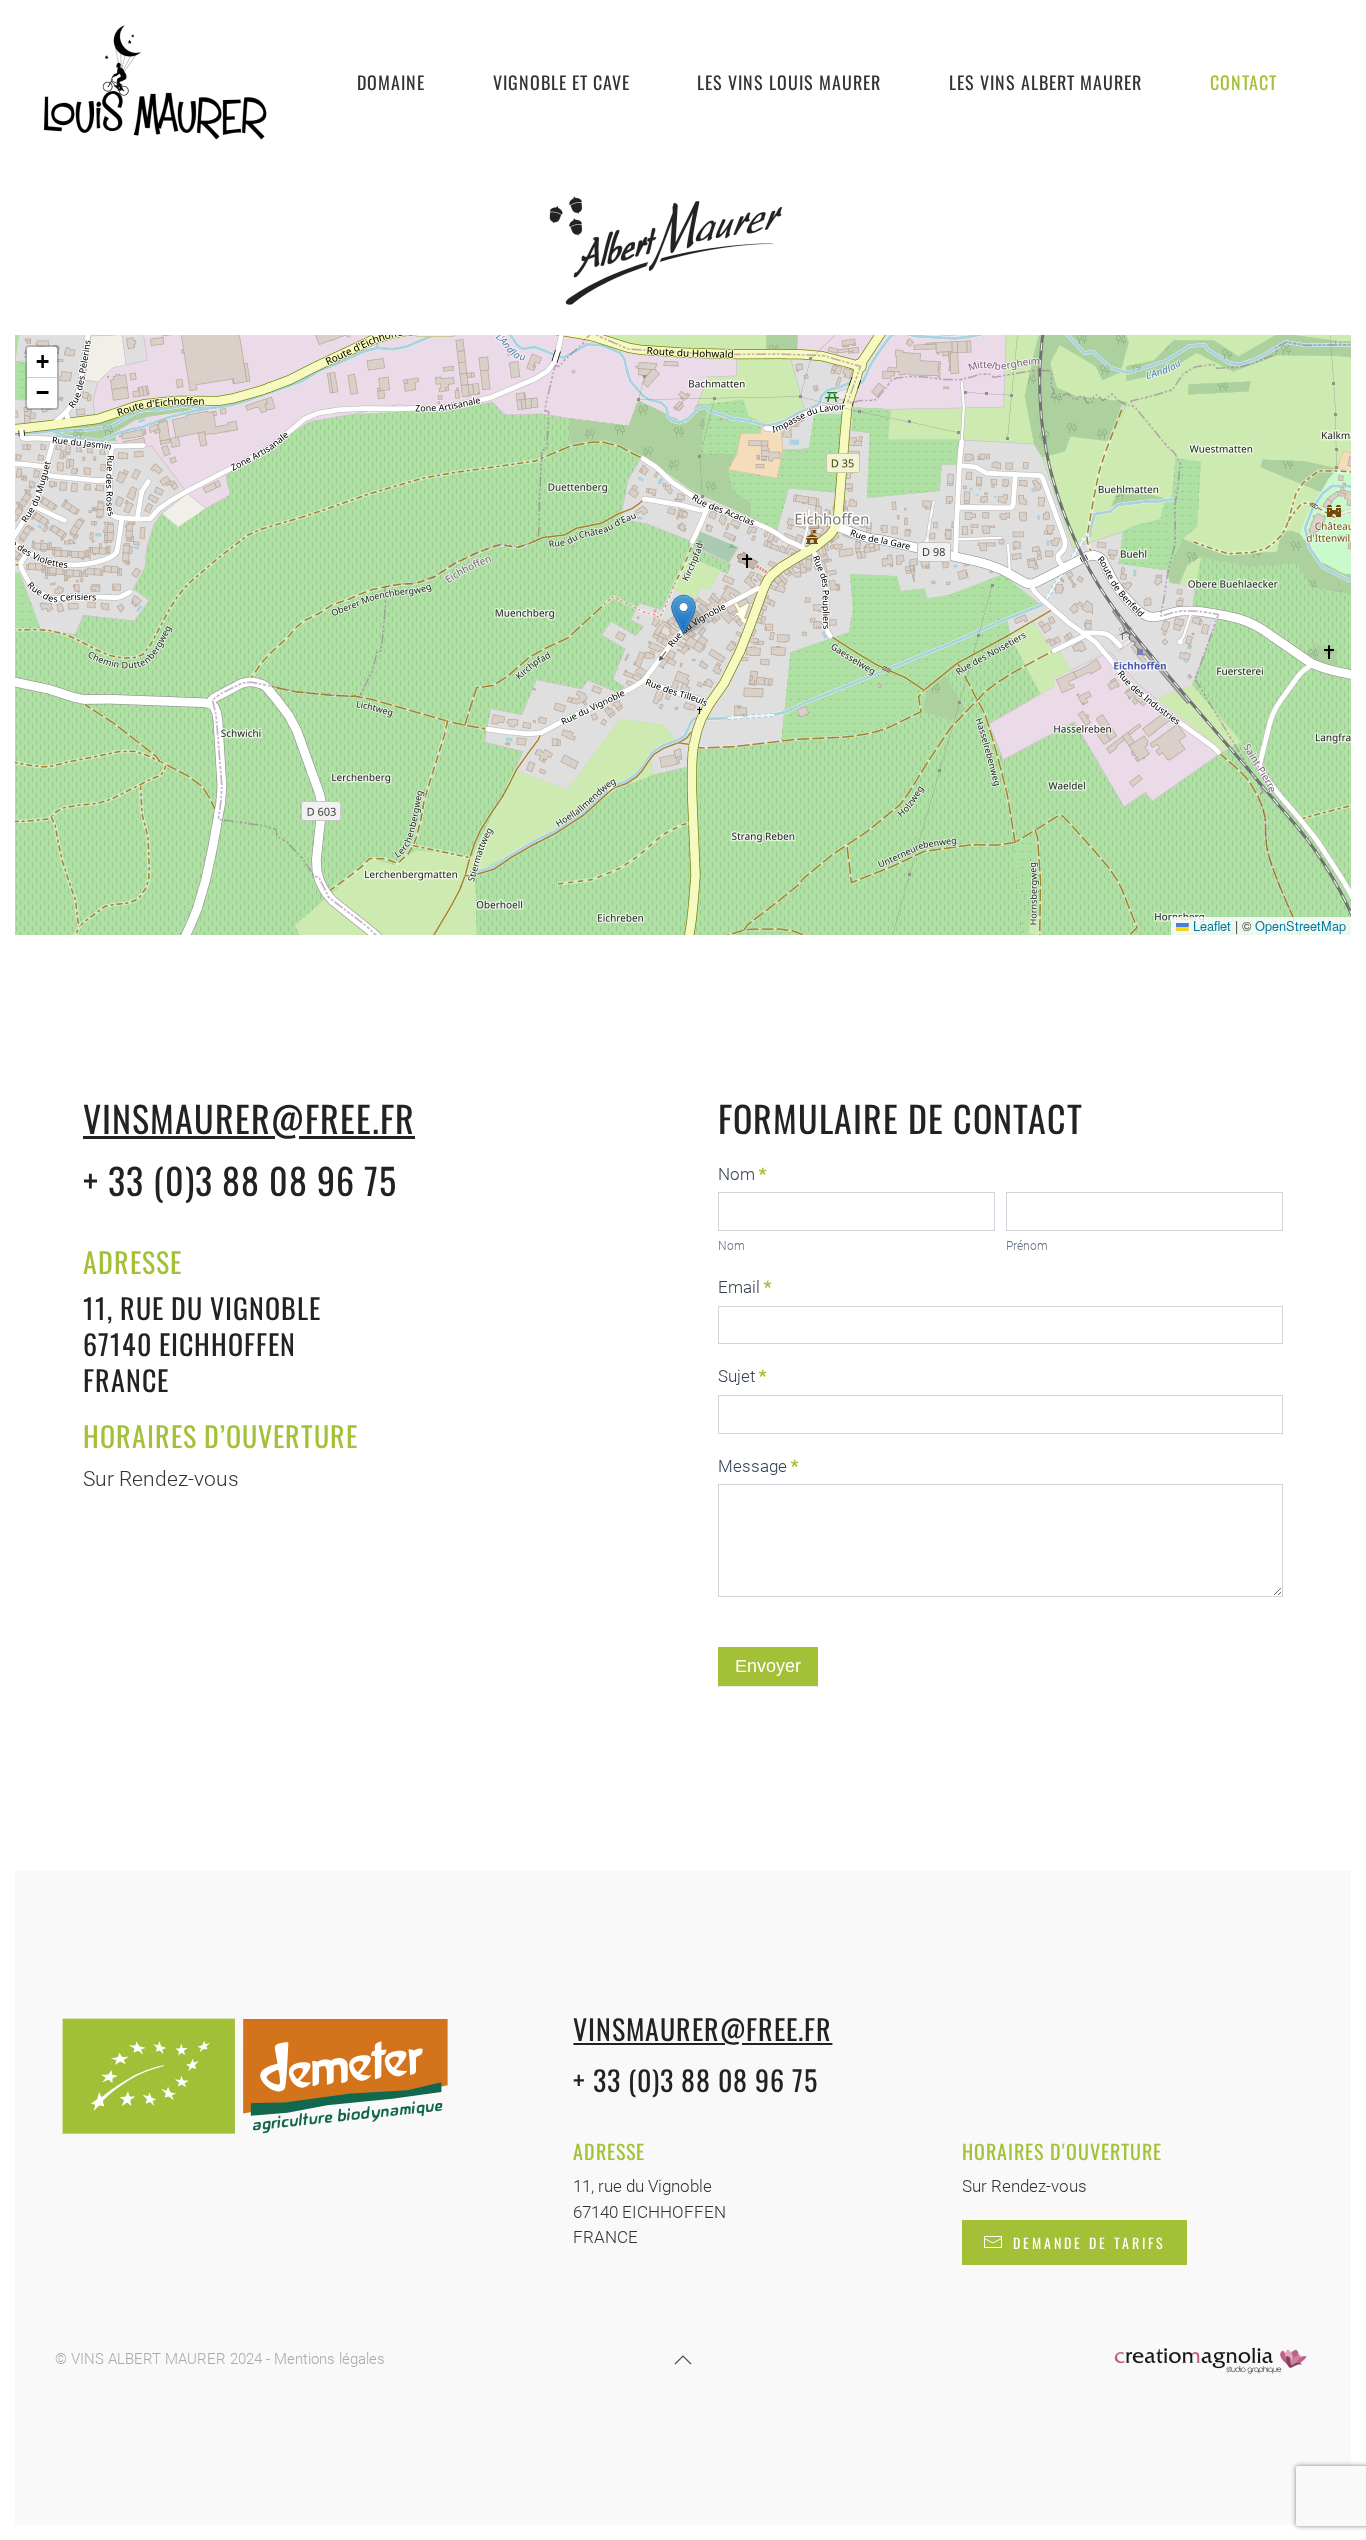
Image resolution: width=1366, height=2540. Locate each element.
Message (758, 1466)
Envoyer (768, 1666)
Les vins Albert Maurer (1045, 82)
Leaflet (1210, 925)
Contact (1243, 82)
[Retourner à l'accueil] (154, 82)
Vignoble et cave (561, 82)
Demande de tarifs (1089, 2242)
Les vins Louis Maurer (789, 82)
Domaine (391, 82)
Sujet (742, 1376)
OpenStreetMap (1300, 925)
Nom (742, 1174)
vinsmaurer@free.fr (249, 1117)
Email (744, 1287)
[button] (683, 614)
